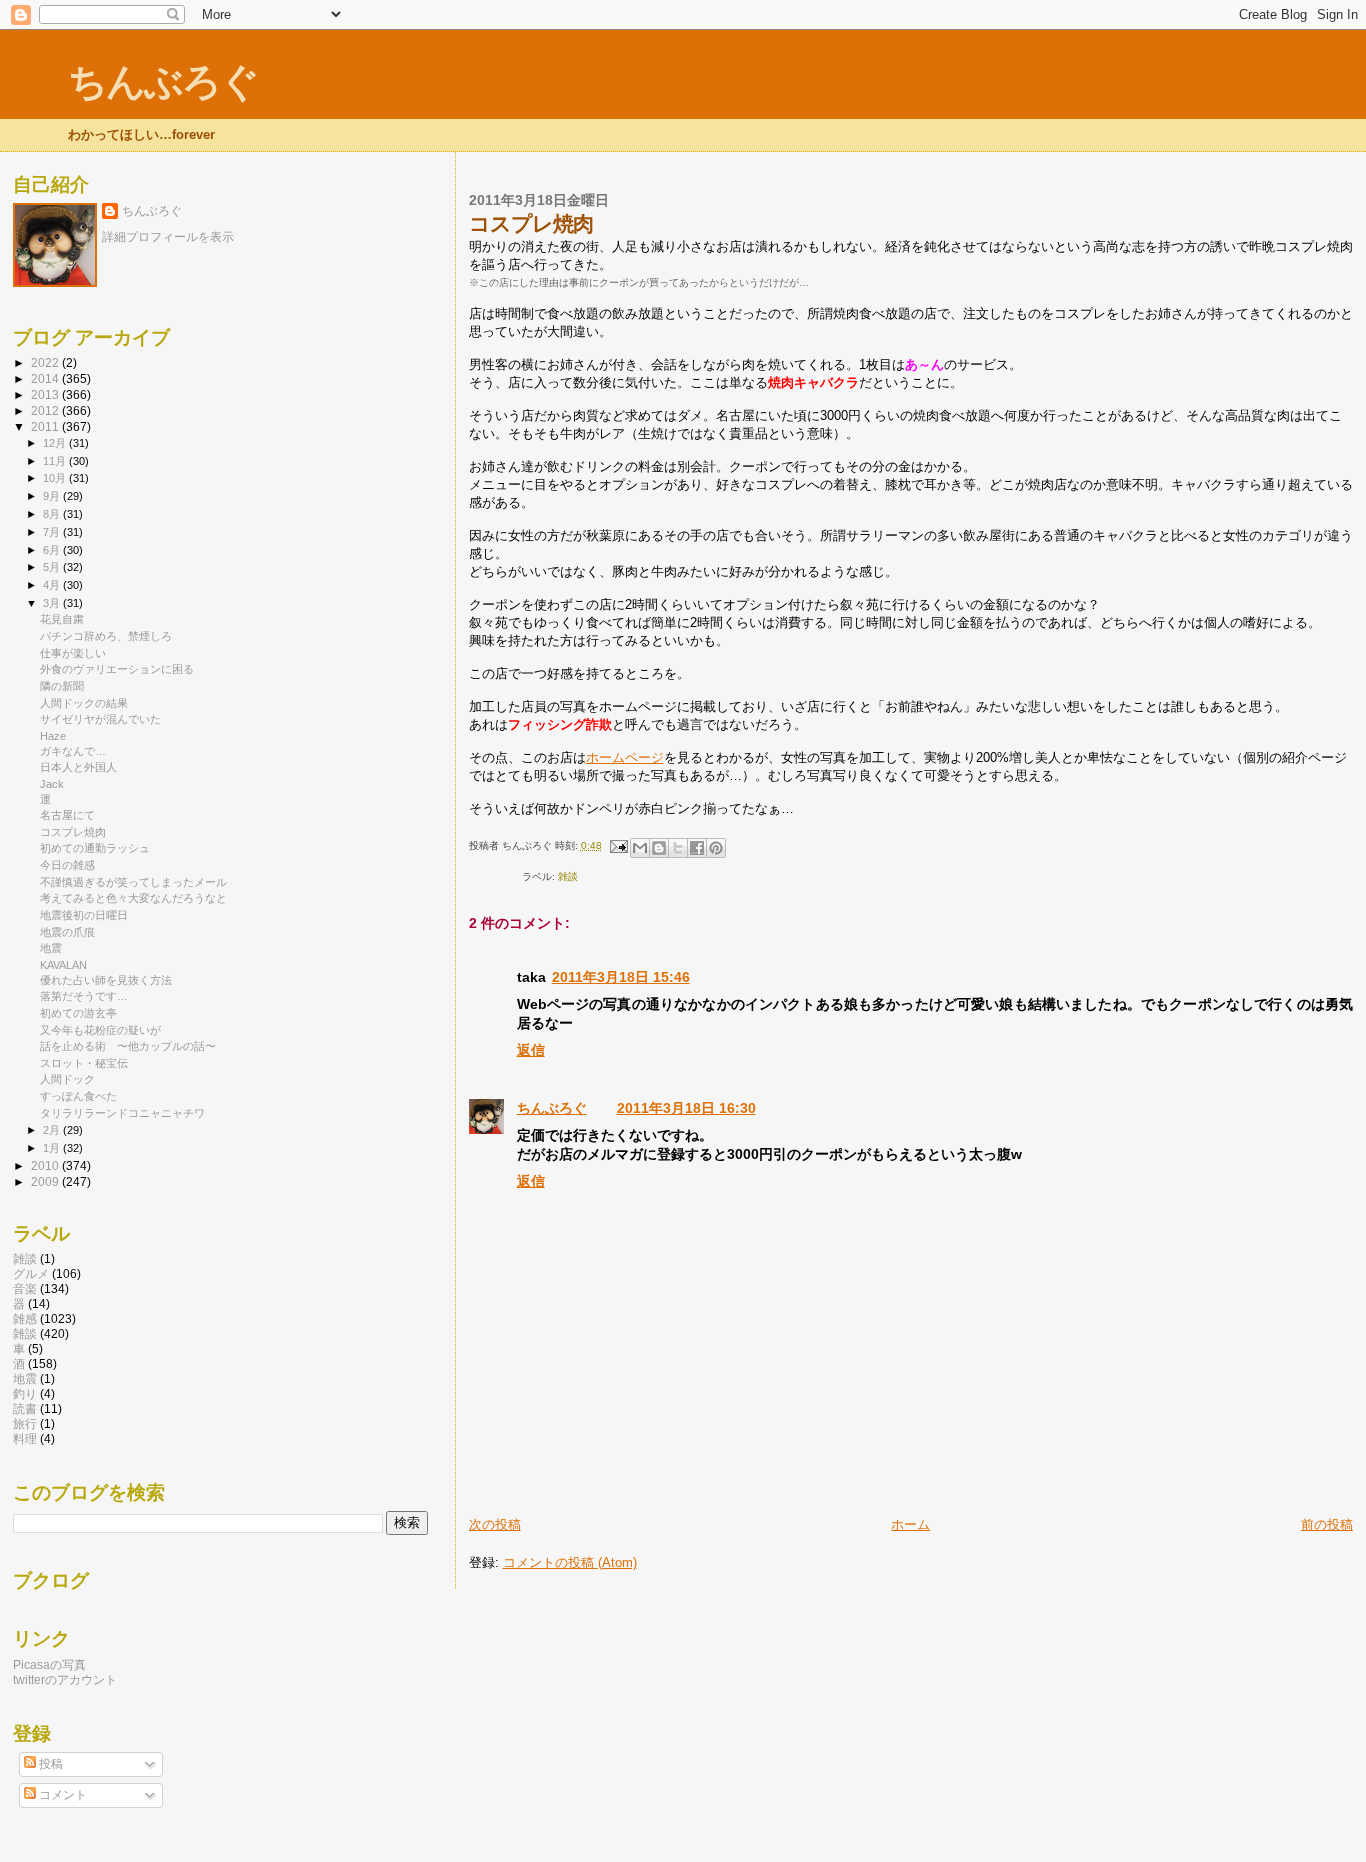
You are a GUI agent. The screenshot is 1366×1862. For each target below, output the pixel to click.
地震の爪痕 (67, 932)
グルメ (31, 1273)
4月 (53, 585)
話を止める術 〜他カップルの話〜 (128, 1046)
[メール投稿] (618, 845)
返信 (531, 1050)
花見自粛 (62, 619)
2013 (46, 394)
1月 (53, 1148)
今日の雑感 (67, 865)
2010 (46, 1165)
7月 (53, 532)
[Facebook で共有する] (697, 848)
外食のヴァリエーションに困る (117, 669)
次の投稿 (495, 1524)
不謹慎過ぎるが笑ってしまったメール (133, 882)
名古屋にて (67, 815)
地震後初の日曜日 (84, 915)
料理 (25, 1438)
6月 (53, 550)
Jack (52, 784)
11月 (56, 461)
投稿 (49, 1764)
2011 (46, 426)
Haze (53, 736)
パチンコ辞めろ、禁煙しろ (106, 636)
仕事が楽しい (73, 653)
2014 (46, 378)
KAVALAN (63, 965)
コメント (61, 1795)
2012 (46, 410)
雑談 (25, 1258)
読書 (25, 1408)
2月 (53, 1130)
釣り (25, 1393)
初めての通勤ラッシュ (95, 848)
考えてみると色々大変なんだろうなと (133, 898)
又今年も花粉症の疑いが (100, 1030)
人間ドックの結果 (84, 703)
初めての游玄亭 (78, 1013)
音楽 (25, 1288)
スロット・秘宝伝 (84, 1063)
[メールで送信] (640, 848)
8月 (53, 514)
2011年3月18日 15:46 (621, 977)
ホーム (910, 1524)
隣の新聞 (62, 686)
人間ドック (67, 1079)
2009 (46, 1181)
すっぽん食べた (78, 1096)
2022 (46, 362)
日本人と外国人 (78, 767)
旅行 (25, 1423)
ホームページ (625, 757)
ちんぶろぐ (163, 81)
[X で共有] (678, 848)
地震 (51, 948)
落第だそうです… (84, 996)
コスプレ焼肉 (73, 832)
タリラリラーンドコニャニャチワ (122, 1113)
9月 (53, 496)
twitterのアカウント (65, 1679)
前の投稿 (1327, 1524)
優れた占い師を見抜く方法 (106, 980)
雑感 (25, 1318)
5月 (53, 567)
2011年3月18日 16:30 (686, 1108)
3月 (53, 603)
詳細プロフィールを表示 (168, 237)
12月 (56, 443)
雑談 (568, 876)
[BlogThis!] (659, 848)
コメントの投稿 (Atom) (570, 1562)
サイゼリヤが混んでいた (100, 719)
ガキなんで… (73, 751)
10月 (56, 478)
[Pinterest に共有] (716, 848)
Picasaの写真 (49, 1664)
